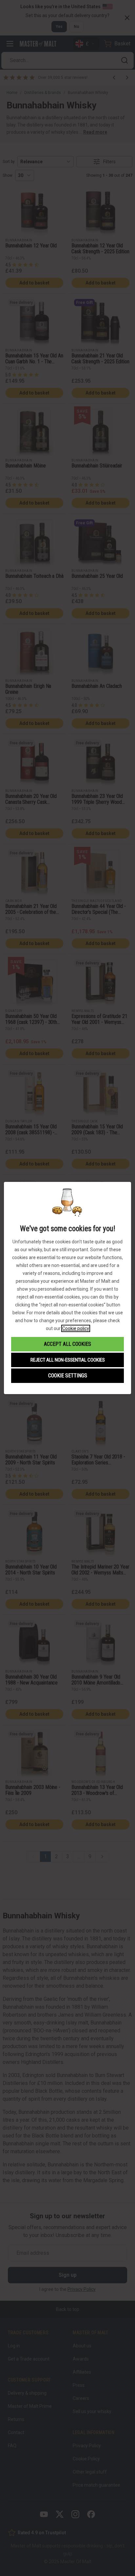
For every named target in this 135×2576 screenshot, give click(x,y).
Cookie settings (68, 1376)
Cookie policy (76, 1328)
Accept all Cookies (67, 1344)
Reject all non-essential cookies (68, 1360)
